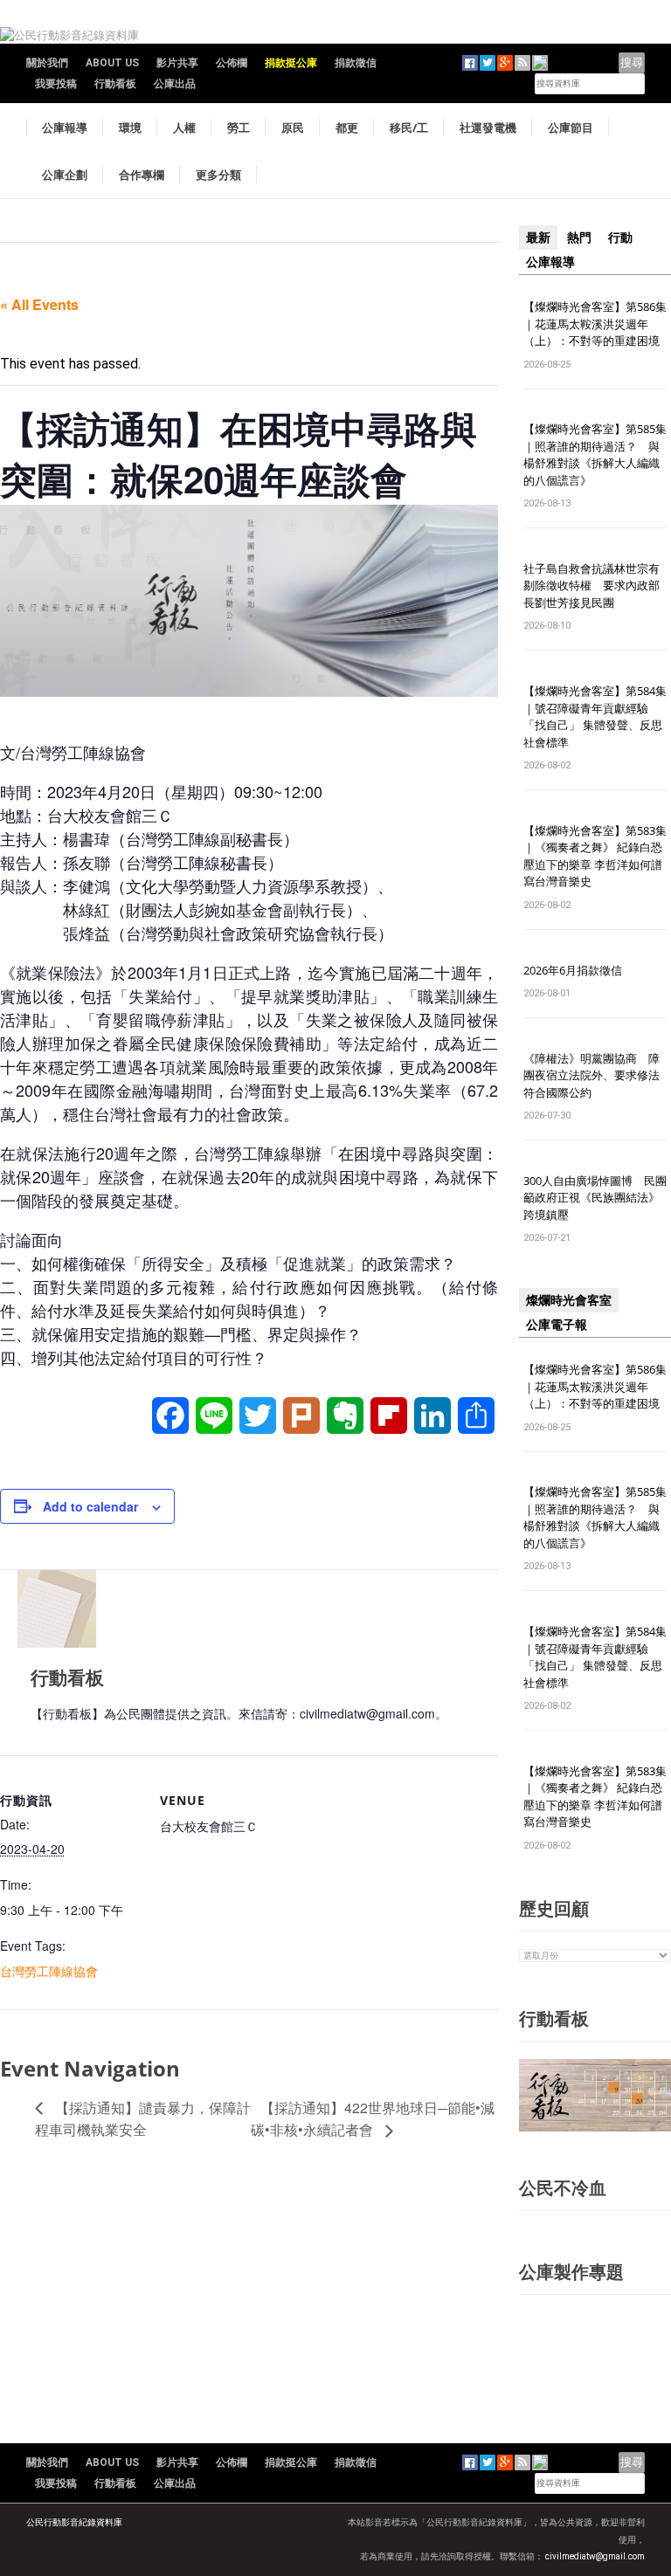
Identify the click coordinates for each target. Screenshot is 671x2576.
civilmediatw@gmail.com (595, 2556)
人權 (184, 127)
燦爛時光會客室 (569, 1300)
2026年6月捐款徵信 (573, 970)
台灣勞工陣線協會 (49, 1971)
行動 (620, 238)
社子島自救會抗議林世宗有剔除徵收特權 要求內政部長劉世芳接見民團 (591, 585)
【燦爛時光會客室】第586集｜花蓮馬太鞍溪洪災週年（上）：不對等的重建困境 (595, 324)
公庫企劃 (65, 175)
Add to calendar (90, 1506)
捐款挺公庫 (291, 63)
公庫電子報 (557, 1325)
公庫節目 (571, 127)
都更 (347, 127)
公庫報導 (65, 127)
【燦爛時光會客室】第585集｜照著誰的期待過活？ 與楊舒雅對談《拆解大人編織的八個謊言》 (595, 455)
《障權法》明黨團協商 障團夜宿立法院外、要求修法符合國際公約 (591, 1075)
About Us (112, 63)
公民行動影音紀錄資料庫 (74, 2522)
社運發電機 (488, 127)
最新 (538, 238)
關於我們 (47, 63)
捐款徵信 (356, 63)
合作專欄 (142, 175)
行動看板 (115, 84)
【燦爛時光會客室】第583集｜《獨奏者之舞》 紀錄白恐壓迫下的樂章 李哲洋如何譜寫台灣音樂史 (595, 856)
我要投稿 (56, 84)
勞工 (239, 127)
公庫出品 (175, 84)
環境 (130, 127)
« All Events (39, 304)
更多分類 (218, 175)
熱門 (579, 238)
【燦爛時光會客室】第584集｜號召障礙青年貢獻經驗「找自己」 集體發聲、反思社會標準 (595, 716)
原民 (293, 127)
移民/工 (409, 127)
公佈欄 (232, 63)
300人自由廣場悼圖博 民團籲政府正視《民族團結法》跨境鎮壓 (595, 1198)
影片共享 (177, 63)
